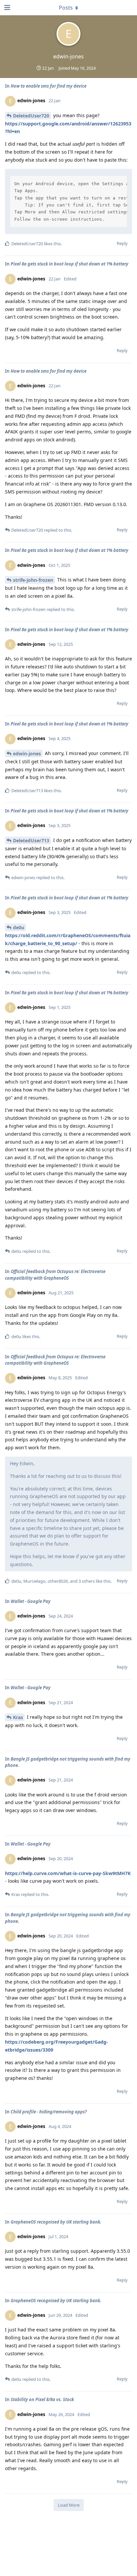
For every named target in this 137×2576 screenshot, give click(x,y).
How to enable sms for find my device (49, 86)
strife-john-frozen (33, 580)
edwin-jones (27, 754)
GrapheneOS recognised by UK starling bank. (56, 2222)
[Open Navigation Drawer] (7, 8)
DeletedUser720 (31, 116)
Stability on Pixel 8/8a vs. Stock (42, 2399)
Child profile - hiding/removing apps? (49, 2112)
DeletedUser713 (31, 840)
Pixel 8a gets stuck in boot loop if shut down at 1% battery (69, 264)
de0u (19, 927)
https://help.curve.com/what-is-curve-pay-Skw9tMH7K (68, 1873)
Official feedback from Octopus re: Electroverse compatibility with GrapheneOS (55, 1275)
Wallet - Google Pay (31, 1601)
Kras (18, 1717)
